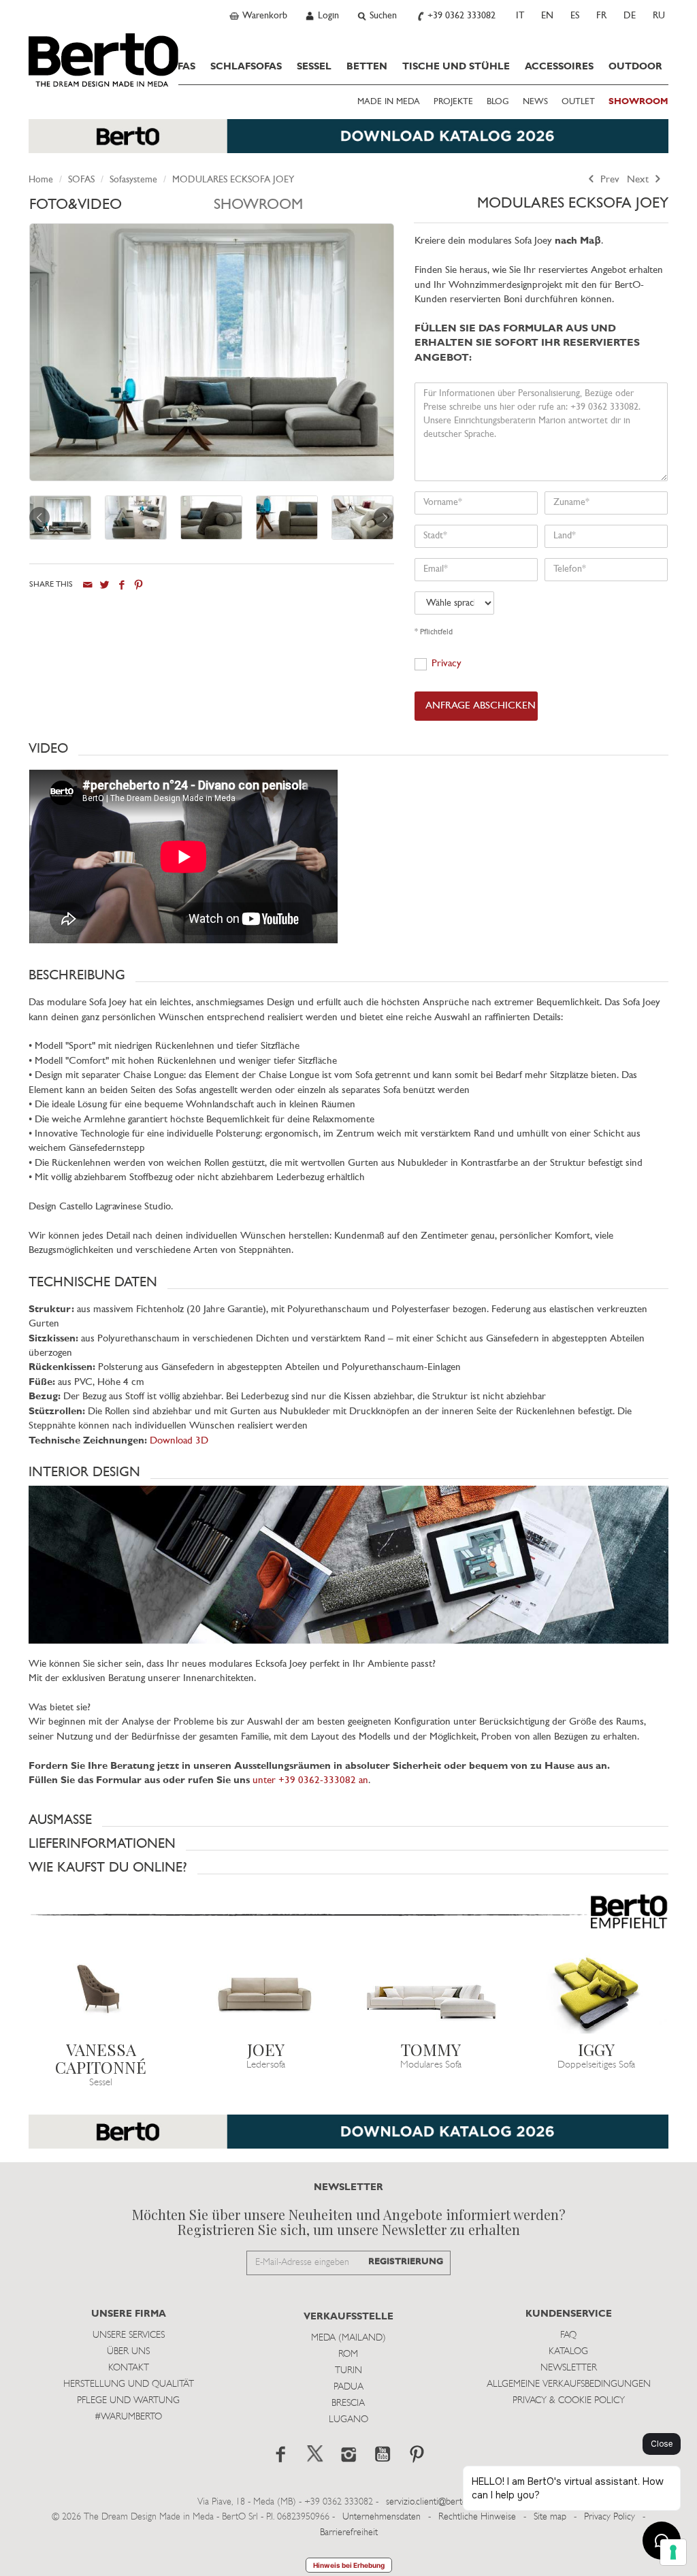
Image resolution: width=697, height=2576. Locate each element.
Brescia (348, 2403)
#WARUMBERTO (128, 2417)
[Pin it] (139, 585)
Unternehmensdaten (382, 2517)
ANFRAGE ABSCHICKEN (481, 706)
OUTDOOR (635, 67)
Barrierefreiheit (349, 2533)
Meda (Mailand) (348, 2338)
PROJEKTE (453, 102)
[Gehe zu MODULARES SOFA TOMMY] (431, 1993)
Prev (609, 180)
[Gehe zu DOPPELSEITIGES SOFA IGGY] (597, 1993)
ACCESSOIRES (559, 67)
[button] (348, 749)
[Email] (87, 585)
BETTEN (367, 67)
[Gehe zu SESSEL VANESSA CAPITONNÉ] (101, 1993)
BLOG (498, 102)
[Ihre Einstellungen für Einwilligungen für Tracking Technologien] (673, 2552)
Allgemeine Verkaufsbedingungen (569, 2384)
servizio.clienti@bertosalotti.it (440, 2502)
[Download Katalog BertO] (348, 143)
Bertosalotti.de (103, 60)
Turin (348, 2371)
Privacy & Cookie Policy (569, 2401)
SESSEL (314, 67)
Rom (348, 2354)
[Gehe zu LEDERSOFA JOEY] (266, 1993)
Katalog (568, 2352)
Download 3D (179, 1441)
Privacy (447, 664)
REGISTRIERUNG (406, 2262)
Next (639, 180)
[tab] (121, 209)
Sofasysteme (133, 180)
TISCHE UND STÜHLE (456, 67)
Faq (568, 2335)
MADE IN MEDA (389, 102)
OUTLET (578, 102)
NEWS (535, 102)
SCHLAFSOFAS (246, 67)
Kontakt (129, 2368)
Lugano (348, 2420)
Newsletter (569, 2368)
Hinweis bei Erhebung (349, 2565)
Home (41, 180)
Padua (348, 2387)
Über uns (128, 2352)
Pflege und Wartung (128, 2401)
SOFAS (180, 67)
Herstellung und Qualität (129, 2384)
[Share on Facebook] (121, 585)
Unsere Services (129, 2335)
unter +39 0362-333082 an (310, 1781)
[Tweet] (104, 585)
